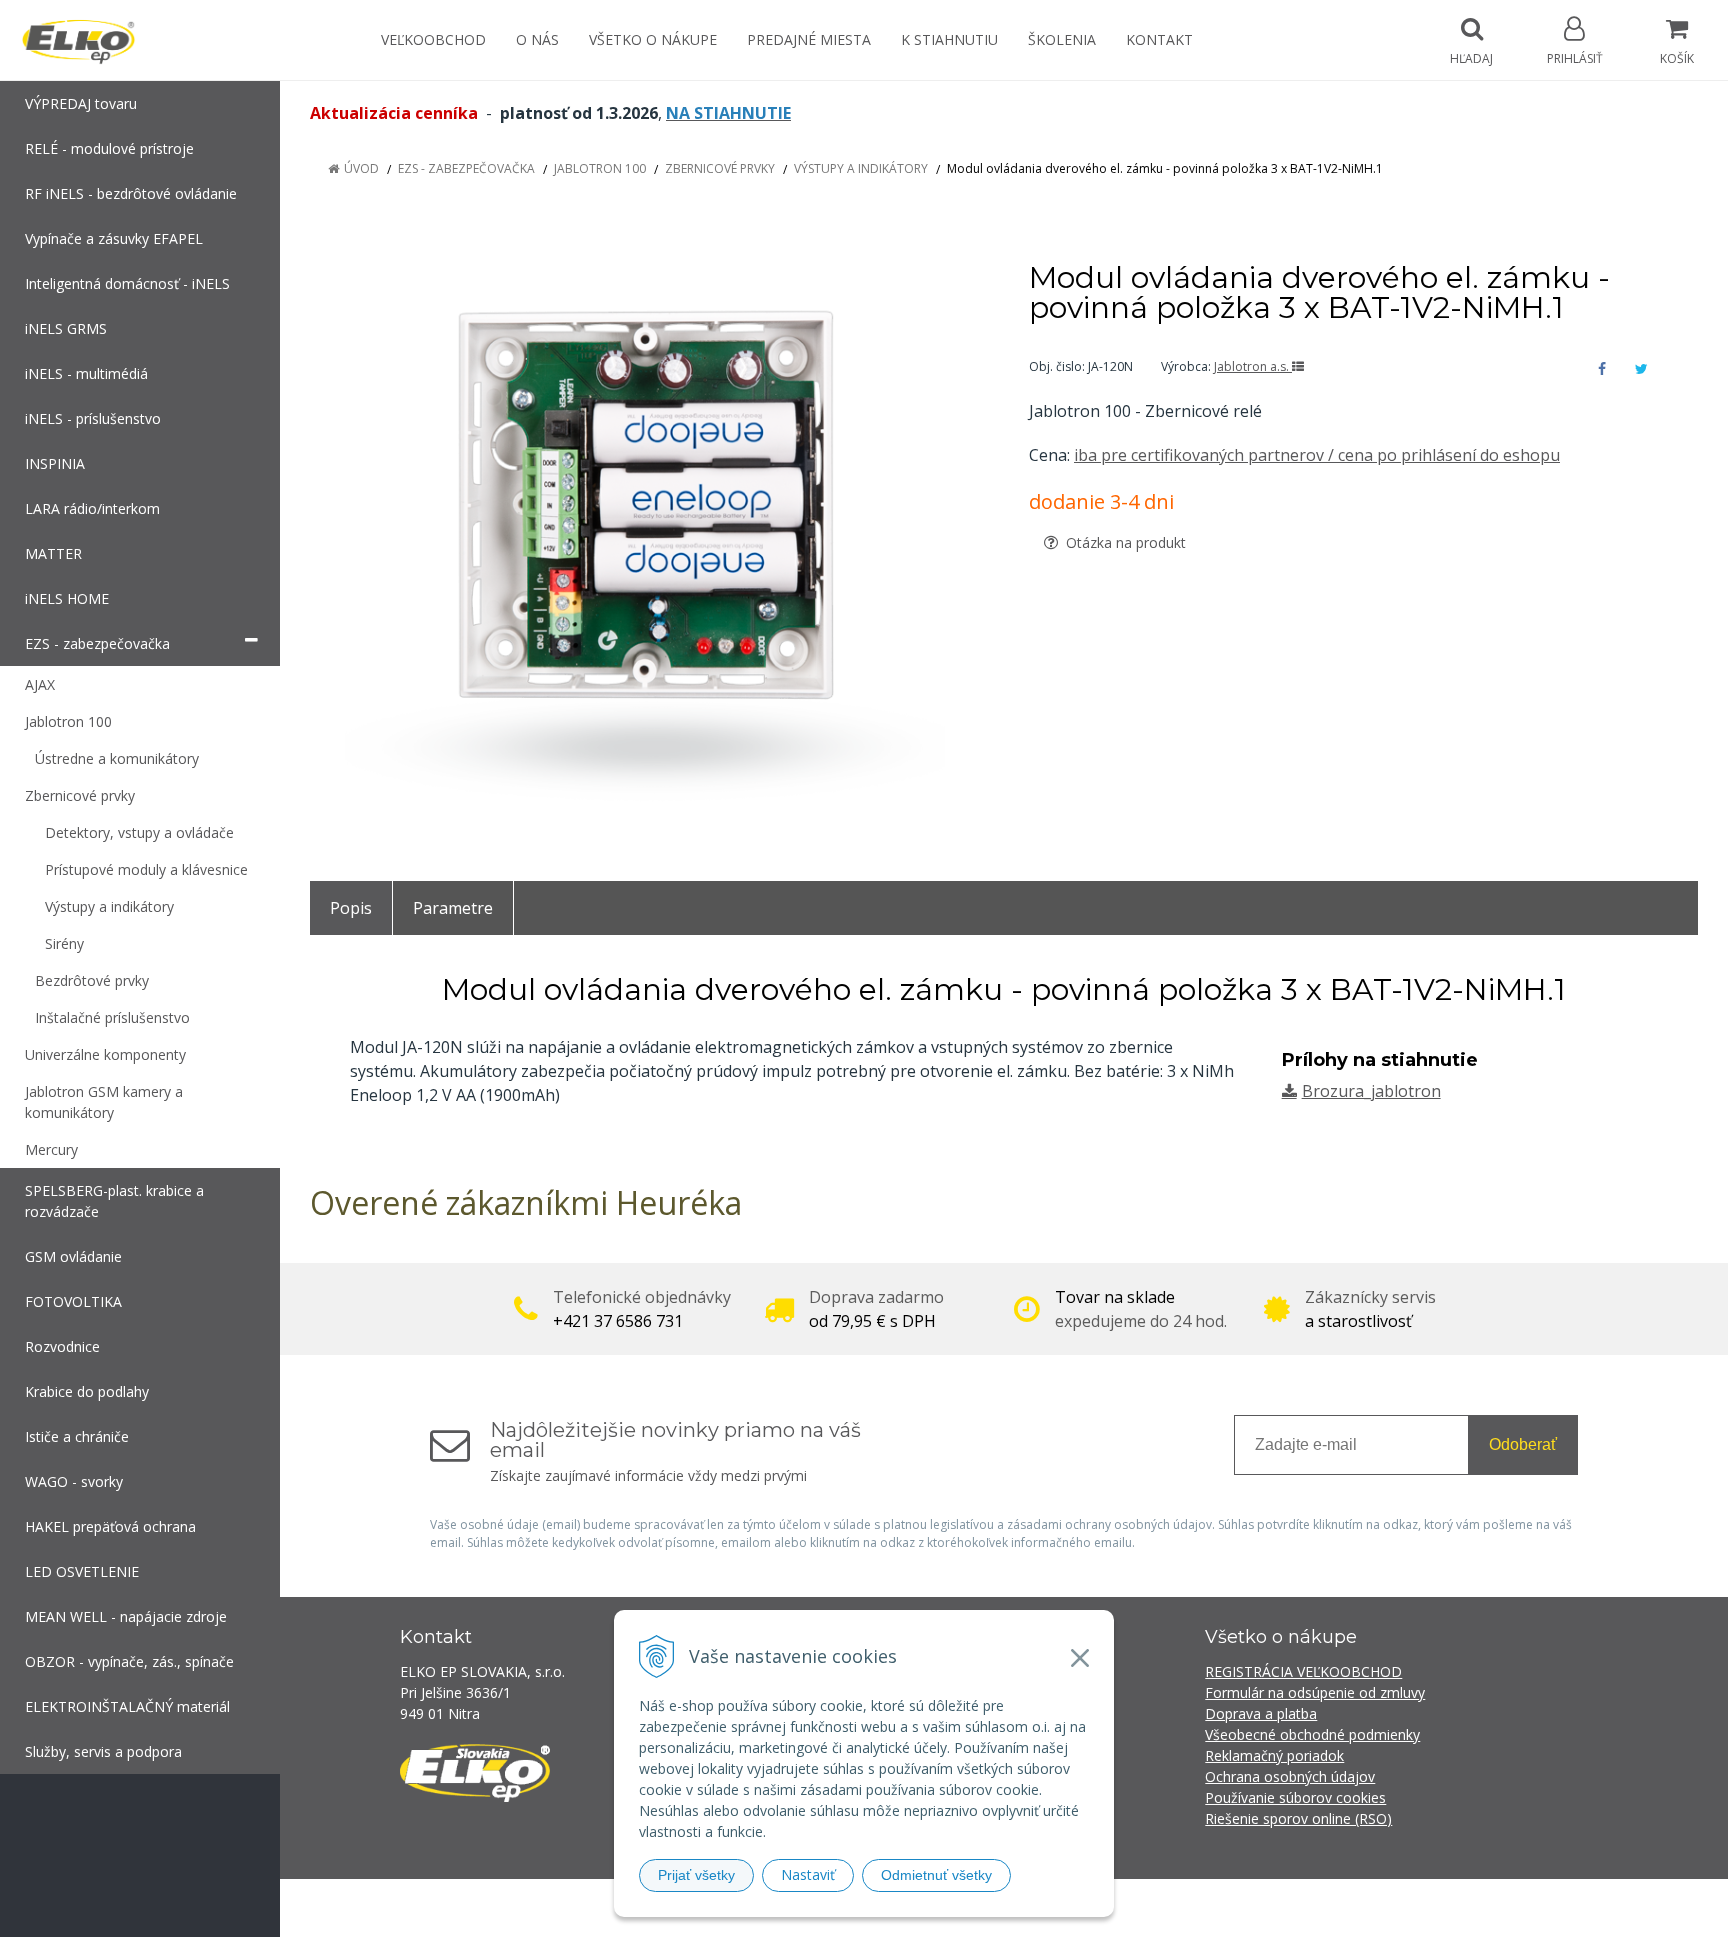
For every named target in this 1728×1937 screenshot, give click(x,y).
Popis (351, 908)
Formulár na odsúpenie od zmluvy (1315, 1692)
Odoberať (1523, 1444)
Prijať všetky (696, 1875)
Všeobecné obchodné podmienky (1312, 1734)
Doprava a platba (1261, 1713)
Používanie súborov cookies (1295, 1797)
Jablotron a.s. (1253, 366)
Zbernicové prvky (720, 168)
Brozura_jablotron (1371, 1091)
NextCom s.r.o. (1223, 1907)
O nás (537, 39)
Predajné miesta (809, 39)
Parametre (453, 908)
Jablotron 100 (600, 168)
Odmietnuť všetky (936, 1875)
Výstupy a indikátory (861, 168)
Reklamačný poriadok (1274, 1755)
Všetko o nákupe (653, 39)
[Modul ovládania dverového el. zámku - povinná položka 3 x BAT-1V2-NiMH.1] (644, 537)
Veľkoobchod (433, 39)
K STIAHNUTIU (949, 39)
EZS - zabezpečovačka (466, 168)
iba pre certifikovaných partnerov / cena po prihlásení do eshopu (1317, 455)
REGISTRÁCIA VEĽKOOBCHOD (1303, 1671)
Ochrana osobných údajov (1290, 1776)
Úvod (361, 168)
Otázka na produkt (1124, 542)
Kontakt (1159, 39)
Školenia (1062, 39)
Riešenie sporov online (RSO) (1298, 1818)
